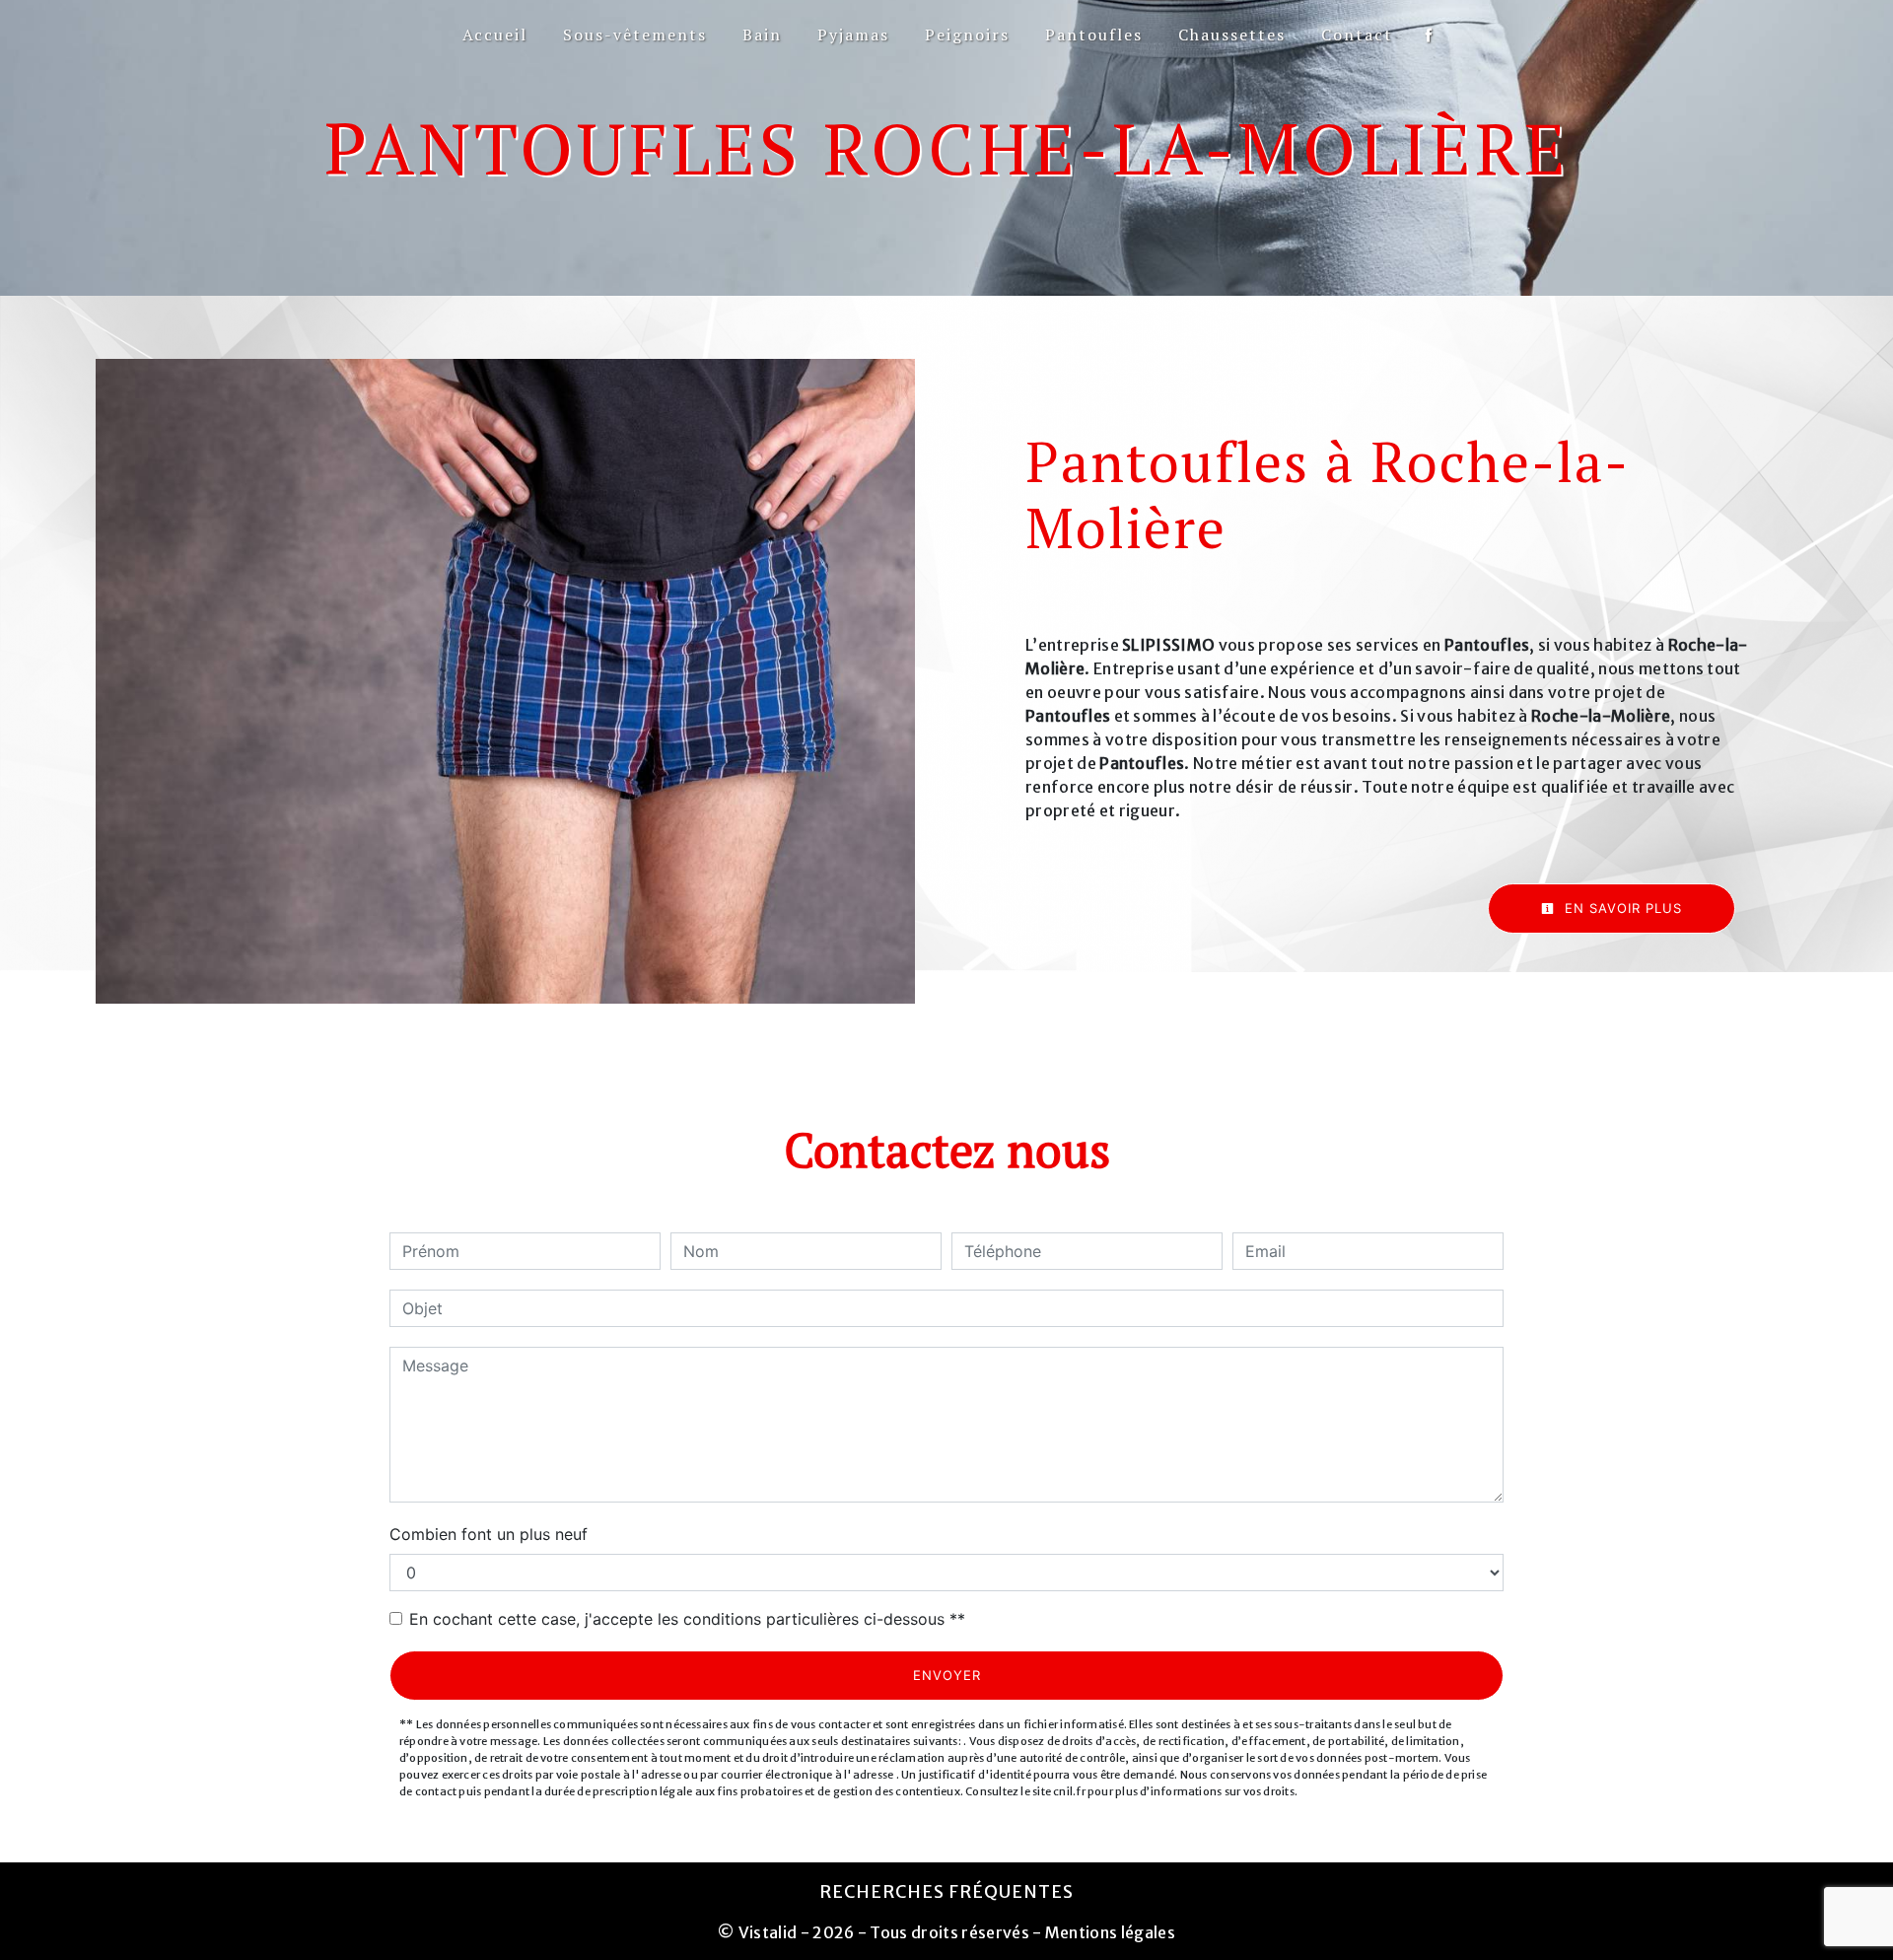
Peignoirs (967, 35)
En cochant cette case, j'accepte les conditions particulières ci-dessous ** (687, 1619)
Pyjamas (853, 35)
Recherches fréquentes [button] (946, 1892)
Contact (1357, 35)
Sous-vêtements (635, 35)
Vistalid (768, 1932)
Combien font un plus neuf (489, 1534)
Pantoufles (1094, 35)
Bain (762, 35)
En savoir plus (1621, 908)
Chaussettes (1232, 35)
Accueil (495, 35)
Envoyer (947, 1675)
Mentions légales (1109, 1932)
